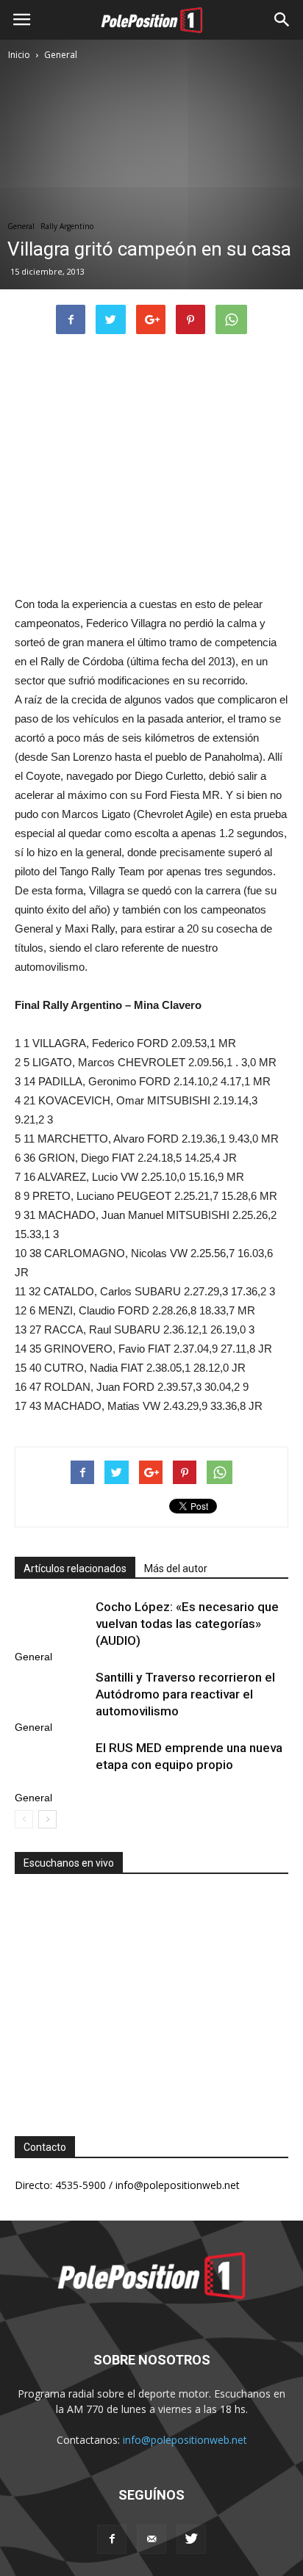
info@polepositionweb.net (185, 2440)
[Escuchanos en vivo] (151, 1994)
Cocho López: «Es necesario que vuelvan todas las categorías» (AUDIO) (187, 1624)
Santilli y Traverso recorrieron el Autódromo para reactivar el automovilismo (185, 1694)
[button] (282, 20)
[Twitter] (191, 2539)
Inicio (19, 55)
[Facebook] (112, 2539)
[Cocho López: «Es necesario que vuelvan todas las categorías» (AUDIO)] (51, 1624)
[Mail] (151, 2539)
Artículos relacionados (75, 1569)
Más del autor (176, 1569)
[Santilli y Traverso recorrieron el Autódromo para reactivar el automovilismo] (51, 1694)
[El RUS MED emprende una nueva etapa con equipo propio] (51, 1765)
